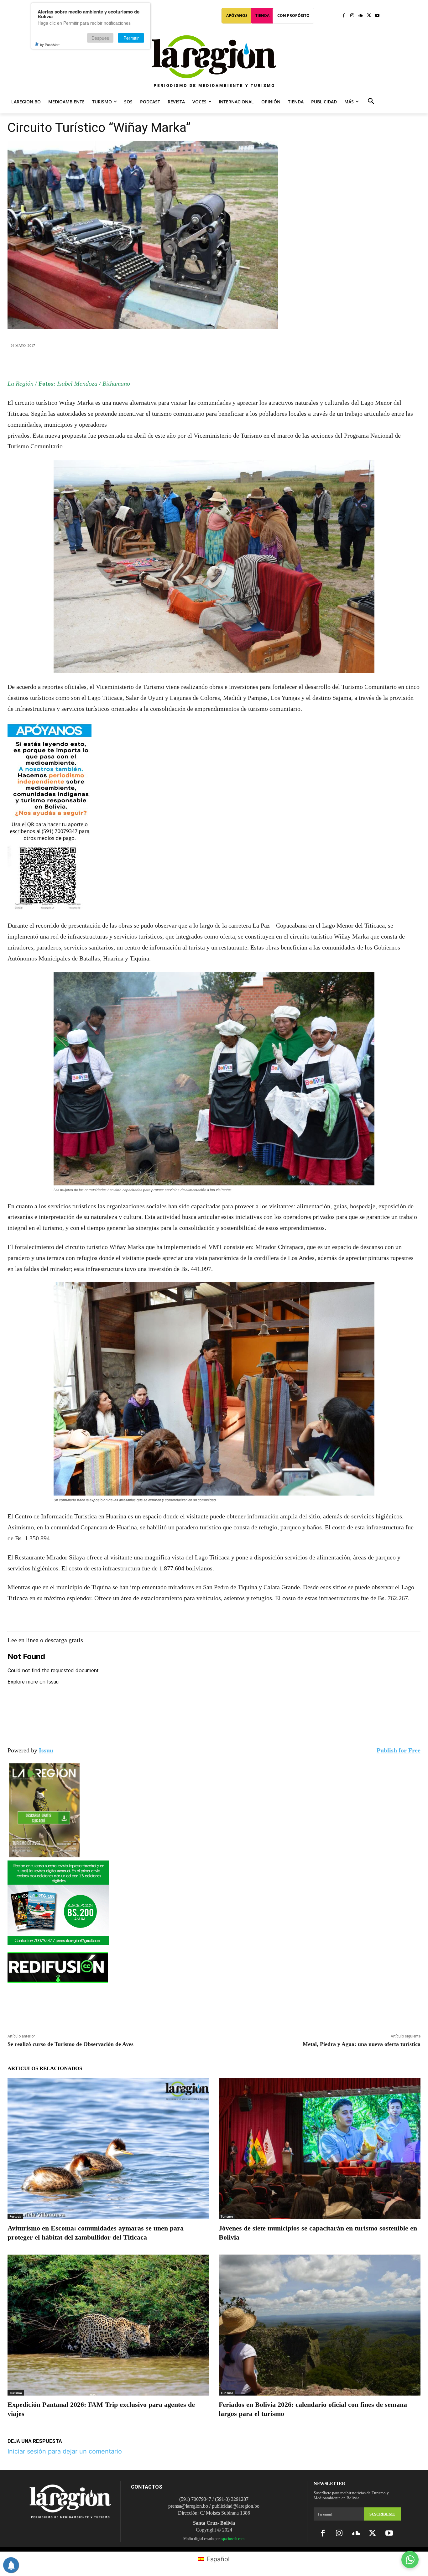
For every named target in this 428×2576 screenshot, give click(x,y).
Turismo (227, 2216)
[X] (369, 16)
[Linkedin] (228, 363)
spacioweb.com (233, 2539)
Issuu (46, 1750)
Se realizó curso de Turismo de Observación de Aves (70, 2044)
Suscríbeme (382, 2514)
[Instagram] (352, 16)
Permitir (131, 38)
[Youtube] (377, 16)
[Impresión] (243, 363)
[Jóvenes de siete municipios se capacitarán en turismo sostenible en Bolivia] (320, 2149)
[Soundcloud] (360, 16)
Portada (15, 2216)
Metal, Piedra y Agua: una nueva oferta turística (362, 2044)
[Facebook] (344, 16)
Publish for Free (399, 1750)
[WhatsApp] (214, 363)
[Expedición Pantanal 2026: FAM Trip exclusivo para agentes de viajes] (108, 2325)
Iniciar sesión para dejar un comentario (65, 2451)
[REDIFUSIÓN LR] (214, 1967)
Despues (100, 38)
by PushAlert (50, 44)
